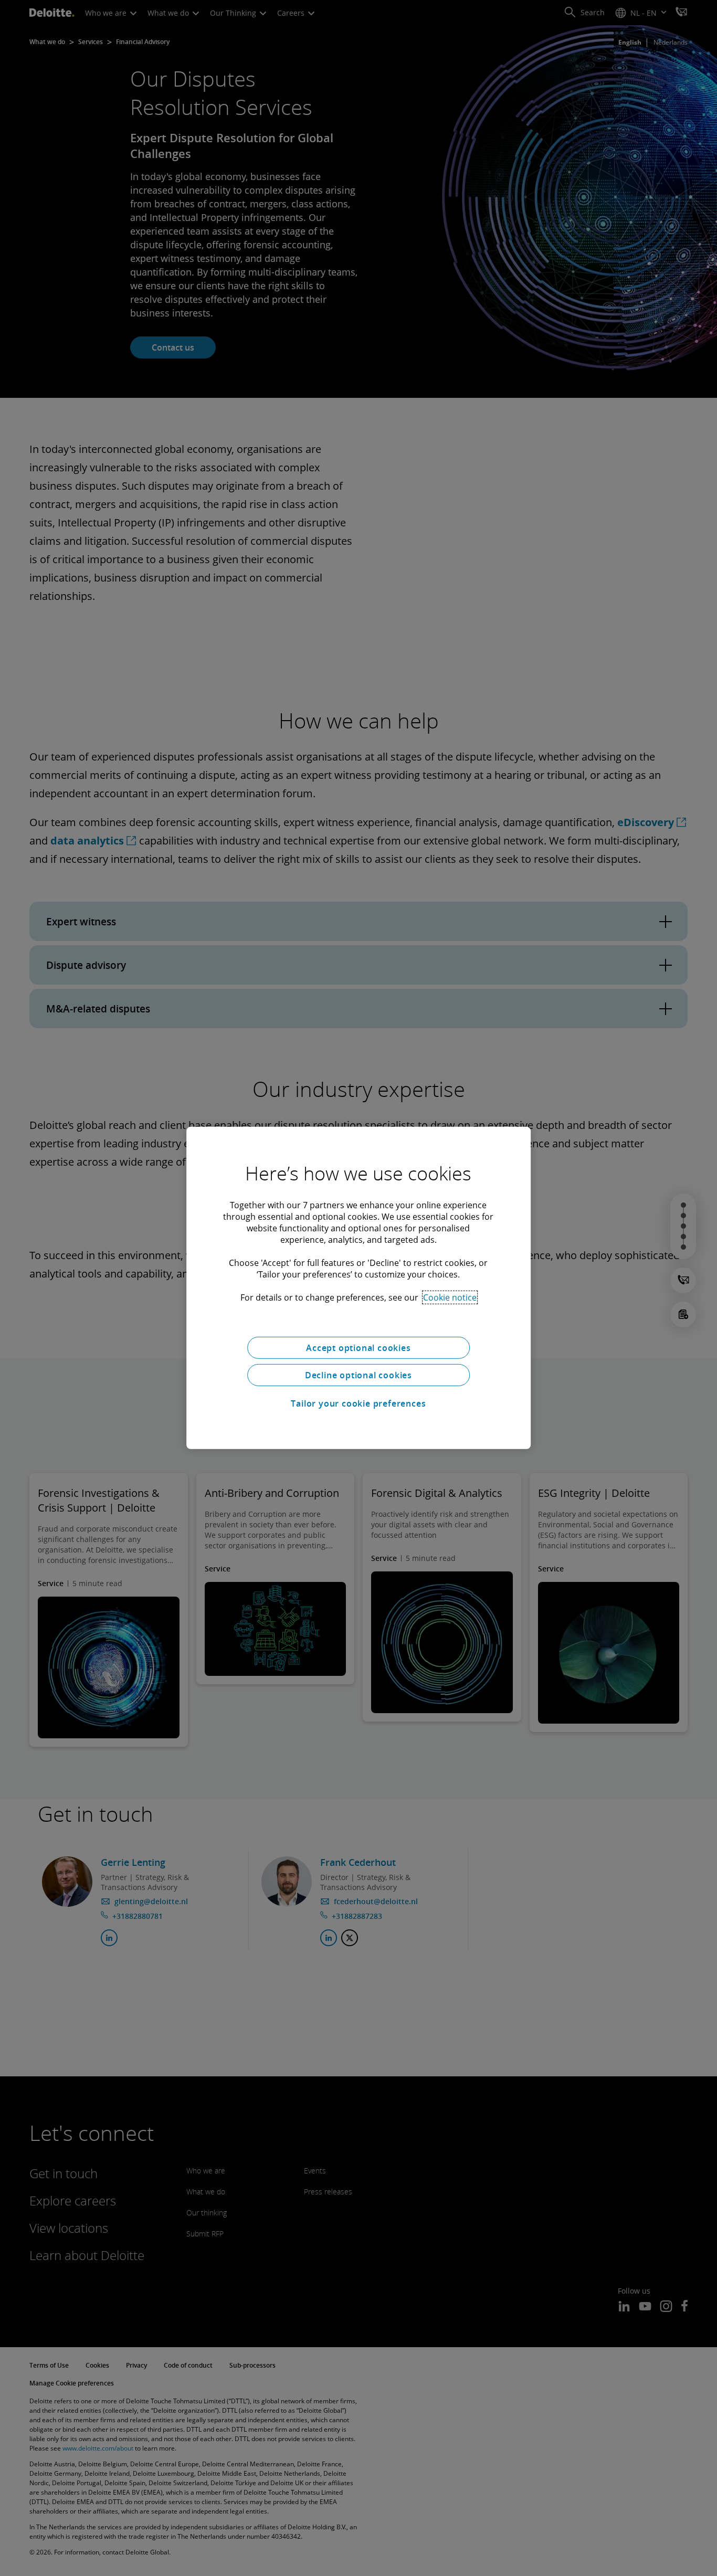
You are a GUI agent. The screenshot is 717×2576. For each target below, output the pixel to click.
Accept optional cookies (358, 1348)
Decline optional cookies (358, 1375)
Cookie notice (450, 1297)
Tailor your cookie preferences (358, 1403)
